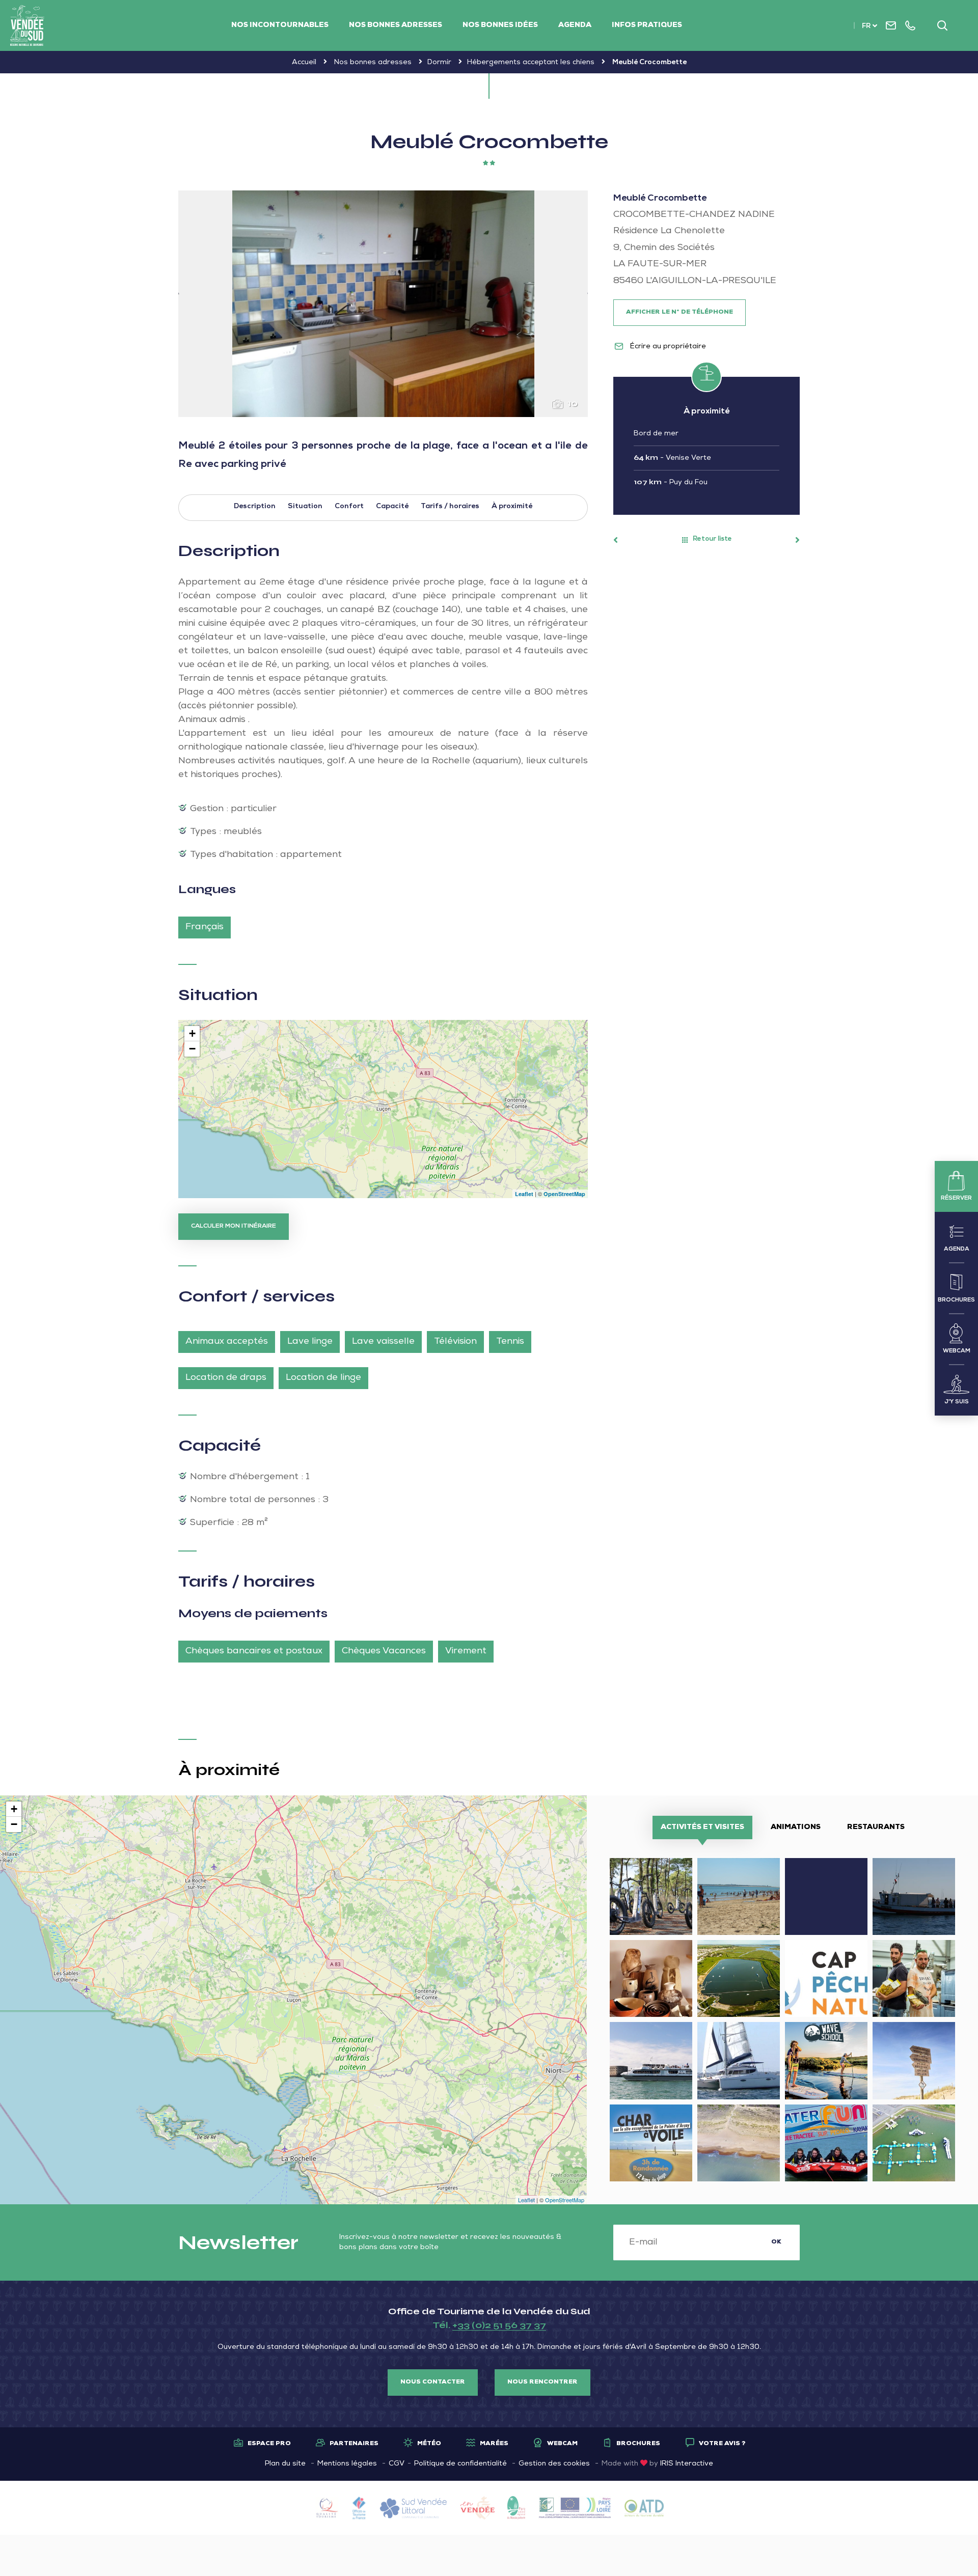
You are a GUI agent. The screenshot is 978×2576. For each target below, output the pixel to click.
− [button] (192, 1049)
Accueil (304, 63)
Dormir (439, 63)
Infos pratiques (647, 25)
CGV (397, 2464)
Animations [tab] (796, 1827)
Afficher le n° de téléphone (680, 313)
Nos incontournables (280, 25)
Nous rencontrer (542, 2383)
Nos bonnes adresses (396, 25)
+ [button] (192, 1033)
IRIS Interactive (687, 2464)
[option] (383, 304)
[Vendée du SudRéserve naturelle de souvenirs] (27, 25)
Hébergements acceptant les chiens (531, 63)
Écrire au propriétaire (667, 347)
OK (776, 2242)
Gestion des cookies (554, 2464)
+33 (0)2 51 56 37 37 (499, 2325)
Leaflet (524, 1194)
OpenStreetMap (564, 1194)
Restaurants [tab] (876, 1827)
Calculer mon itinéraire (234, 1227)
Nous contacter (433, 2383)
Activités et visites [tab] (702, 1827)
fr (866, 27)
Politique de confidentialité (460, 2464)
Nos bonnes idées (500, 25)
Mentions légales (347, 2464)
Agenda (575, 25)
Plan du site (285, 2464)
